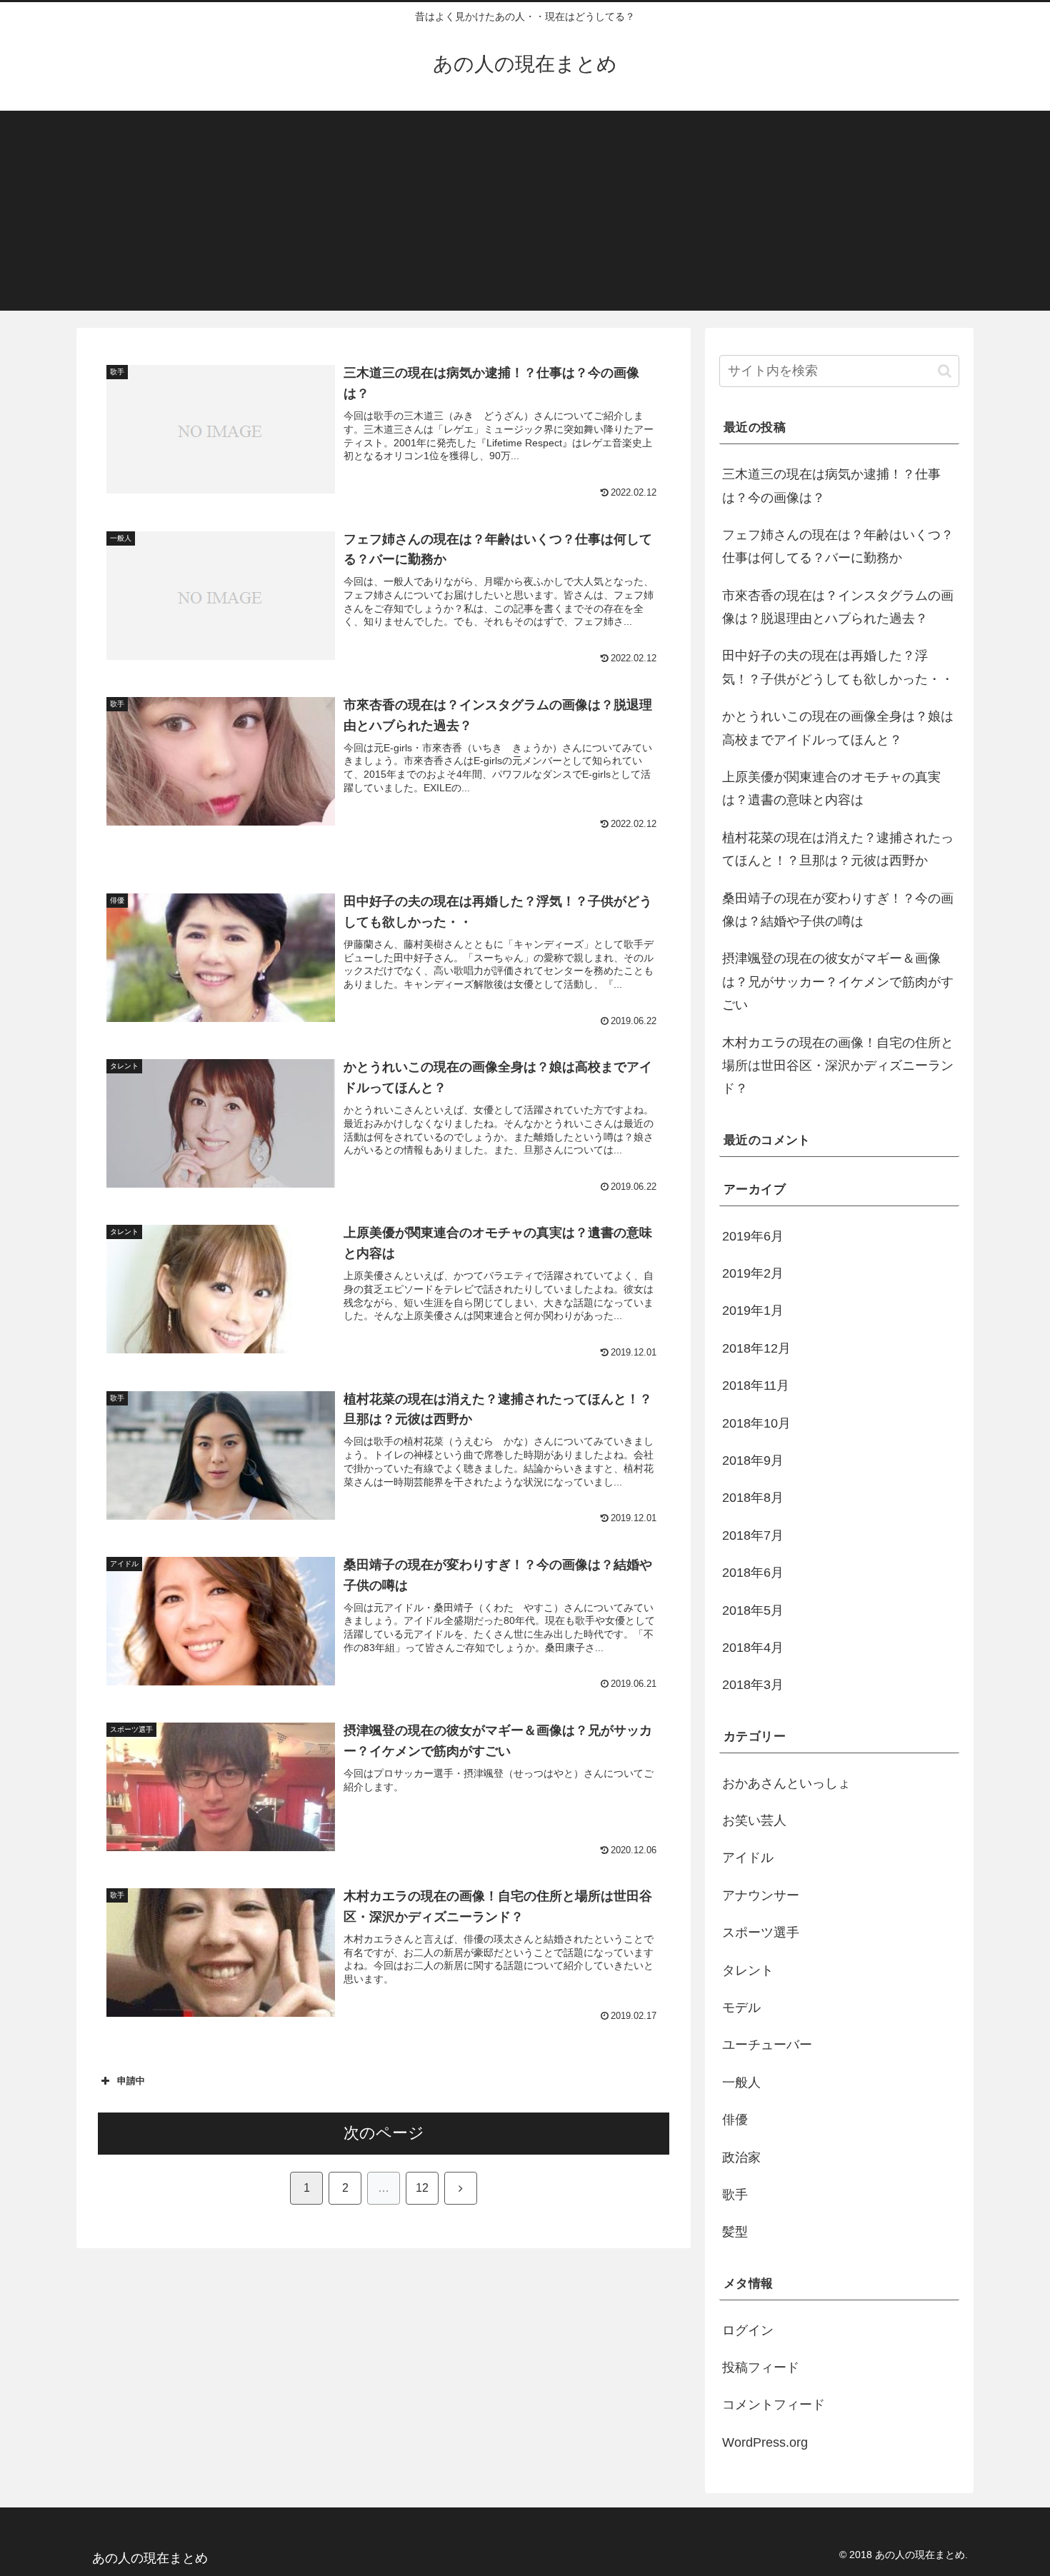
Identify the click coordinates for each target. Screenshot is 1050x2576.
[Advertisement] (525, 211)
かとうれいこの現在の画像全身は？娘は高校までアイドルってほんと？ (838, 728)
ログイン (748, 2330)
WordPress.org (765, 2442)
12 (422, 2188)
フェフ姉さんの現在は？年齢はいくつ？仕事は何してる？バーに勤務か (838, 546)
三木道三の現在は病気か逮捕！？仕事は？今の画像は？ (831, 486)
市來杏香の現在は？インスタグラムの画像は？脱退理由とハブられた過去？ (838, 607)
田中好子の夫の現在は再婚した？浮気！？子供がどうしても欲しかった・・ (838, 667)
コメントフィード (774, 2405)
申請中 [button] (131, 2081)
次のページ (384, 2133)
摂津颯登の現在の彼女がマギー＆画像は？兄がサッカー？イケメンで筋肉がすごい (838, 982)
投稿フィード (761, 2367)
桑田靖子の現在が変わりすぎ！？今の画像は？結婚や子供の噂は (838, 910)
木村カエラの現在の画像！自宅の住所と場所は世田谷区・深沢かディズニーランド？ (838, 1066)
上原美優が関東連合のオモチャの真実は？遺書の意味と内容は (831, 788)
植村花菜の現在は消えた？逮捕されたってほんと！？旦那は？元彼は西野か (838, 849)
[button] (945, 371)
